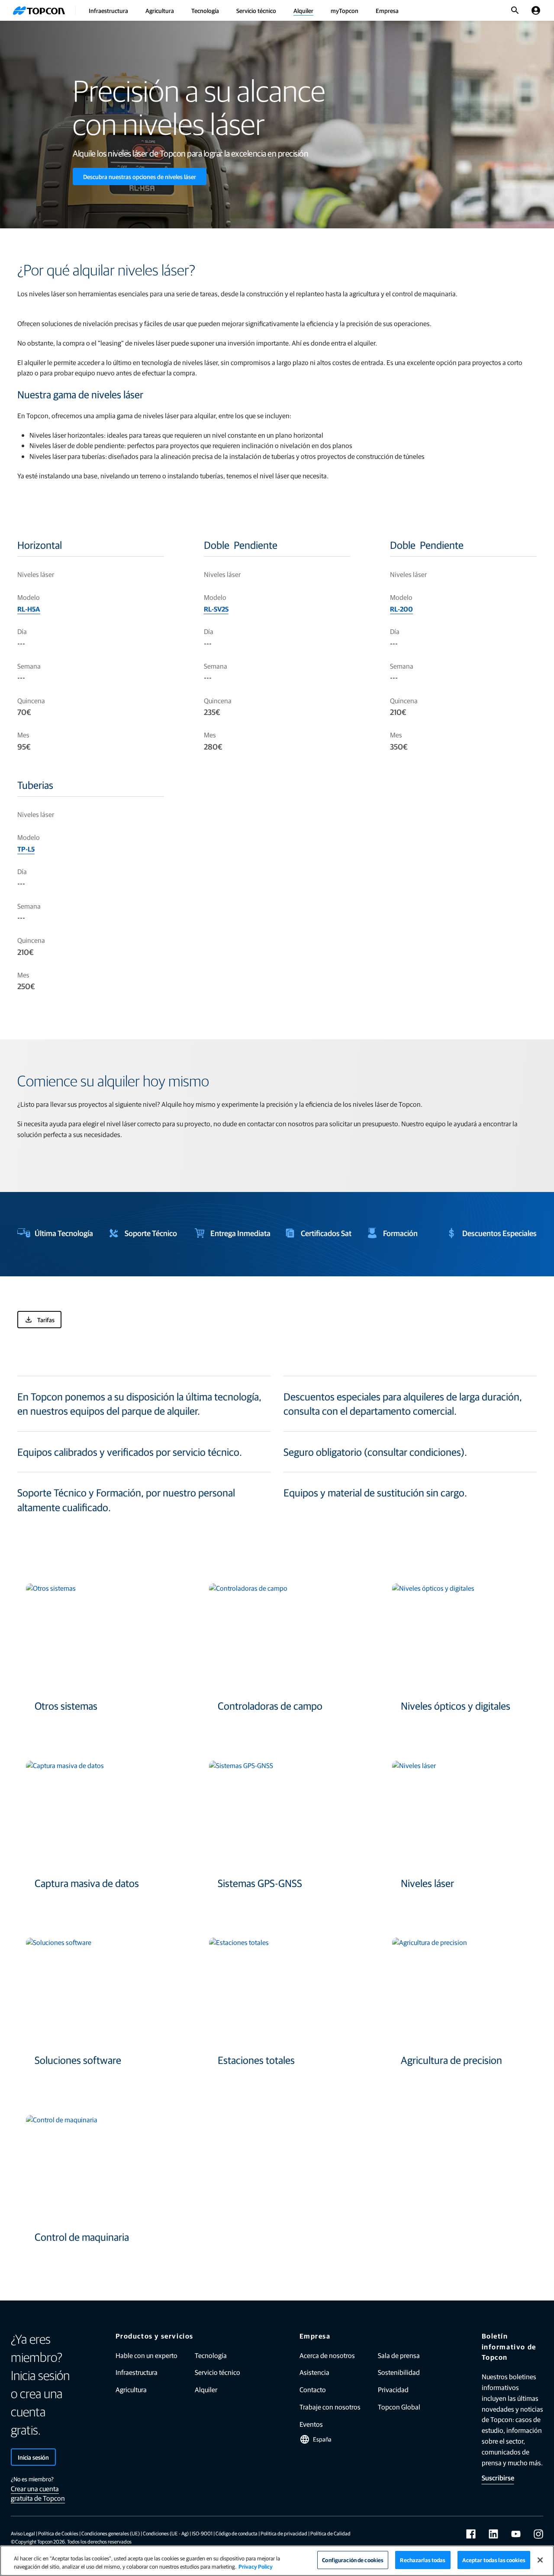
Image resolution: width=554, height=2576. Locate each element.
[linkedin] (493, 2534)
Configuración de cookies (353, 2560)
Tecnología (205, 10)
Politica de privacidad (284, 2533)
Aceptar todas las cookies (494, 2560)
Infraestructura (108, 10)
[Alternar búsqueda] (515, 10)
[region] (277, 2561)
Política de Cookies (58, 2533)
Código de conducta (237, 2533)
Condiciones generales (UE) (111, 2533)
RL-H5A (29, 609)
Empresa (387, 10)
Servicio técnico (256, 10)
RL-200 (401, 609)
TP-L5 (26, 849)
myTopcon (345, 10)
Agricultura (160, 10)
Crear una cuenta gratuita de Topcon (38, 2493)
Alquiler (303, 10)
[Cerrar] (540, 2560)
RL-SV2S (216, 609)
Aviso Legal (23, 2533)
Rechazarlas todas (423, 2560)
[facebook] (471, 2534)
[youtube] (516, 2534)
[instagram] (538, 2534)
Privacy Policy (256, 2567)
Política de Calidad (330, 2533)
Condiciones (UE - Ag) (166, 2533)
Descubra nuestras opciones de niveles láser (140, 176)
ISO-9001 (202, 2533)
